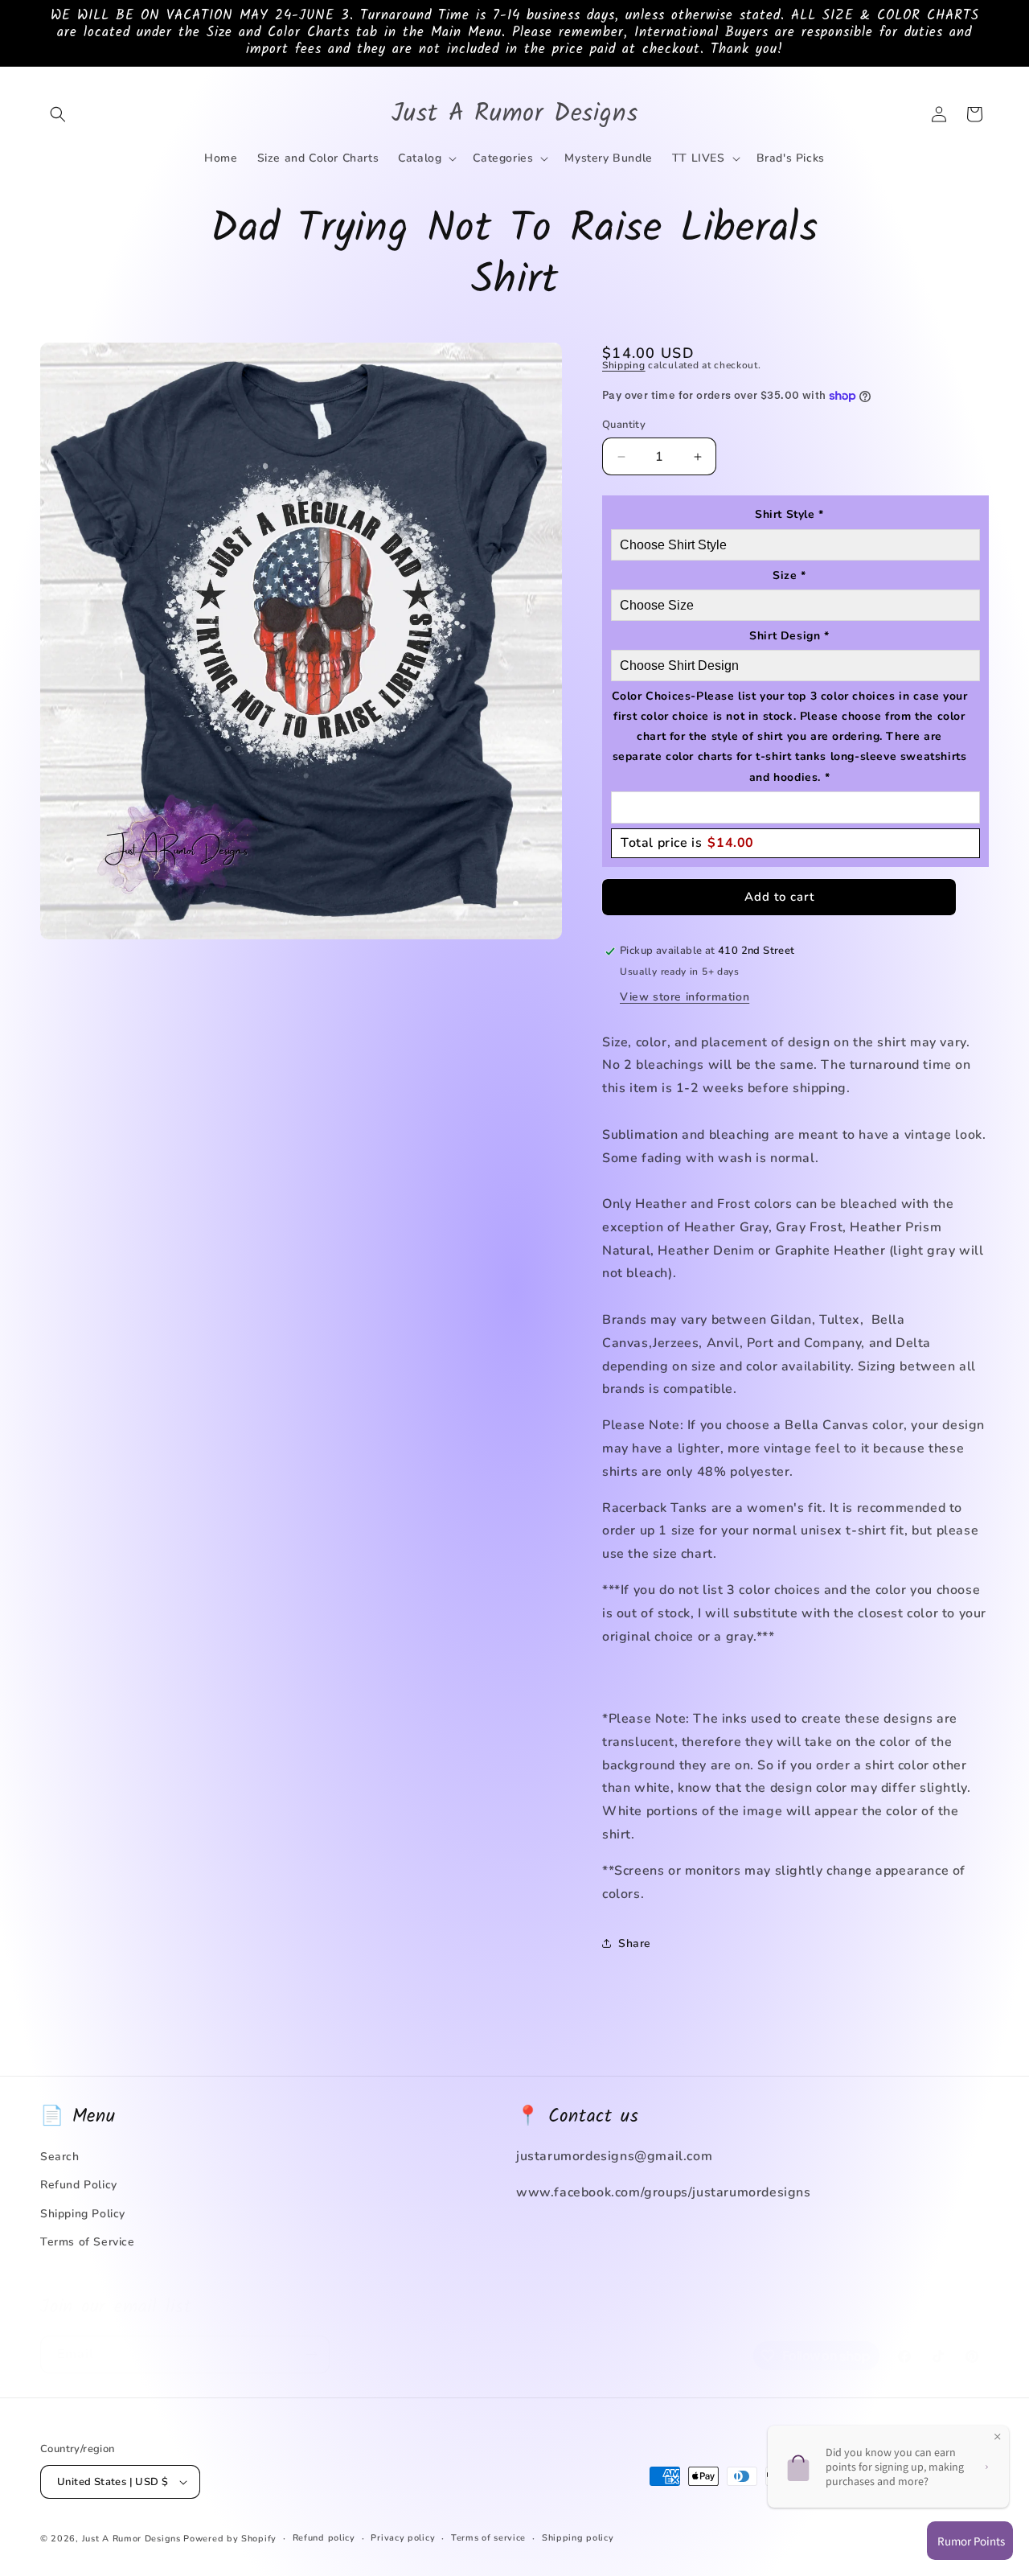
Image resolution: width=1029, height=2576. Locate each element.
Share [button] (635, 1943)
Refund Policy (79, 2185)
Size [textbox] (789, 575)
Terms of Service (88, 2242)
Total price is (687, 843)
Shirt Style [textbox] (789, 514)
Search (60, 2157)
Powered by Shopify (230, 2539)
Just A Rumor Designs (131, 2539)
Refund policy (324, 2538)
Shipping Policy (83, 2214)
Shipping (624, 365)
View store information (685, 997)
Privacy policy (403, 2538)
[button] (58, 114)
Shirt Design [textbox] (789, 636)
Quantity (624, 425)
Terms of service (488, 2538)
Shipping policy (578, 2538)
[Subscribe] (311, 2338)
